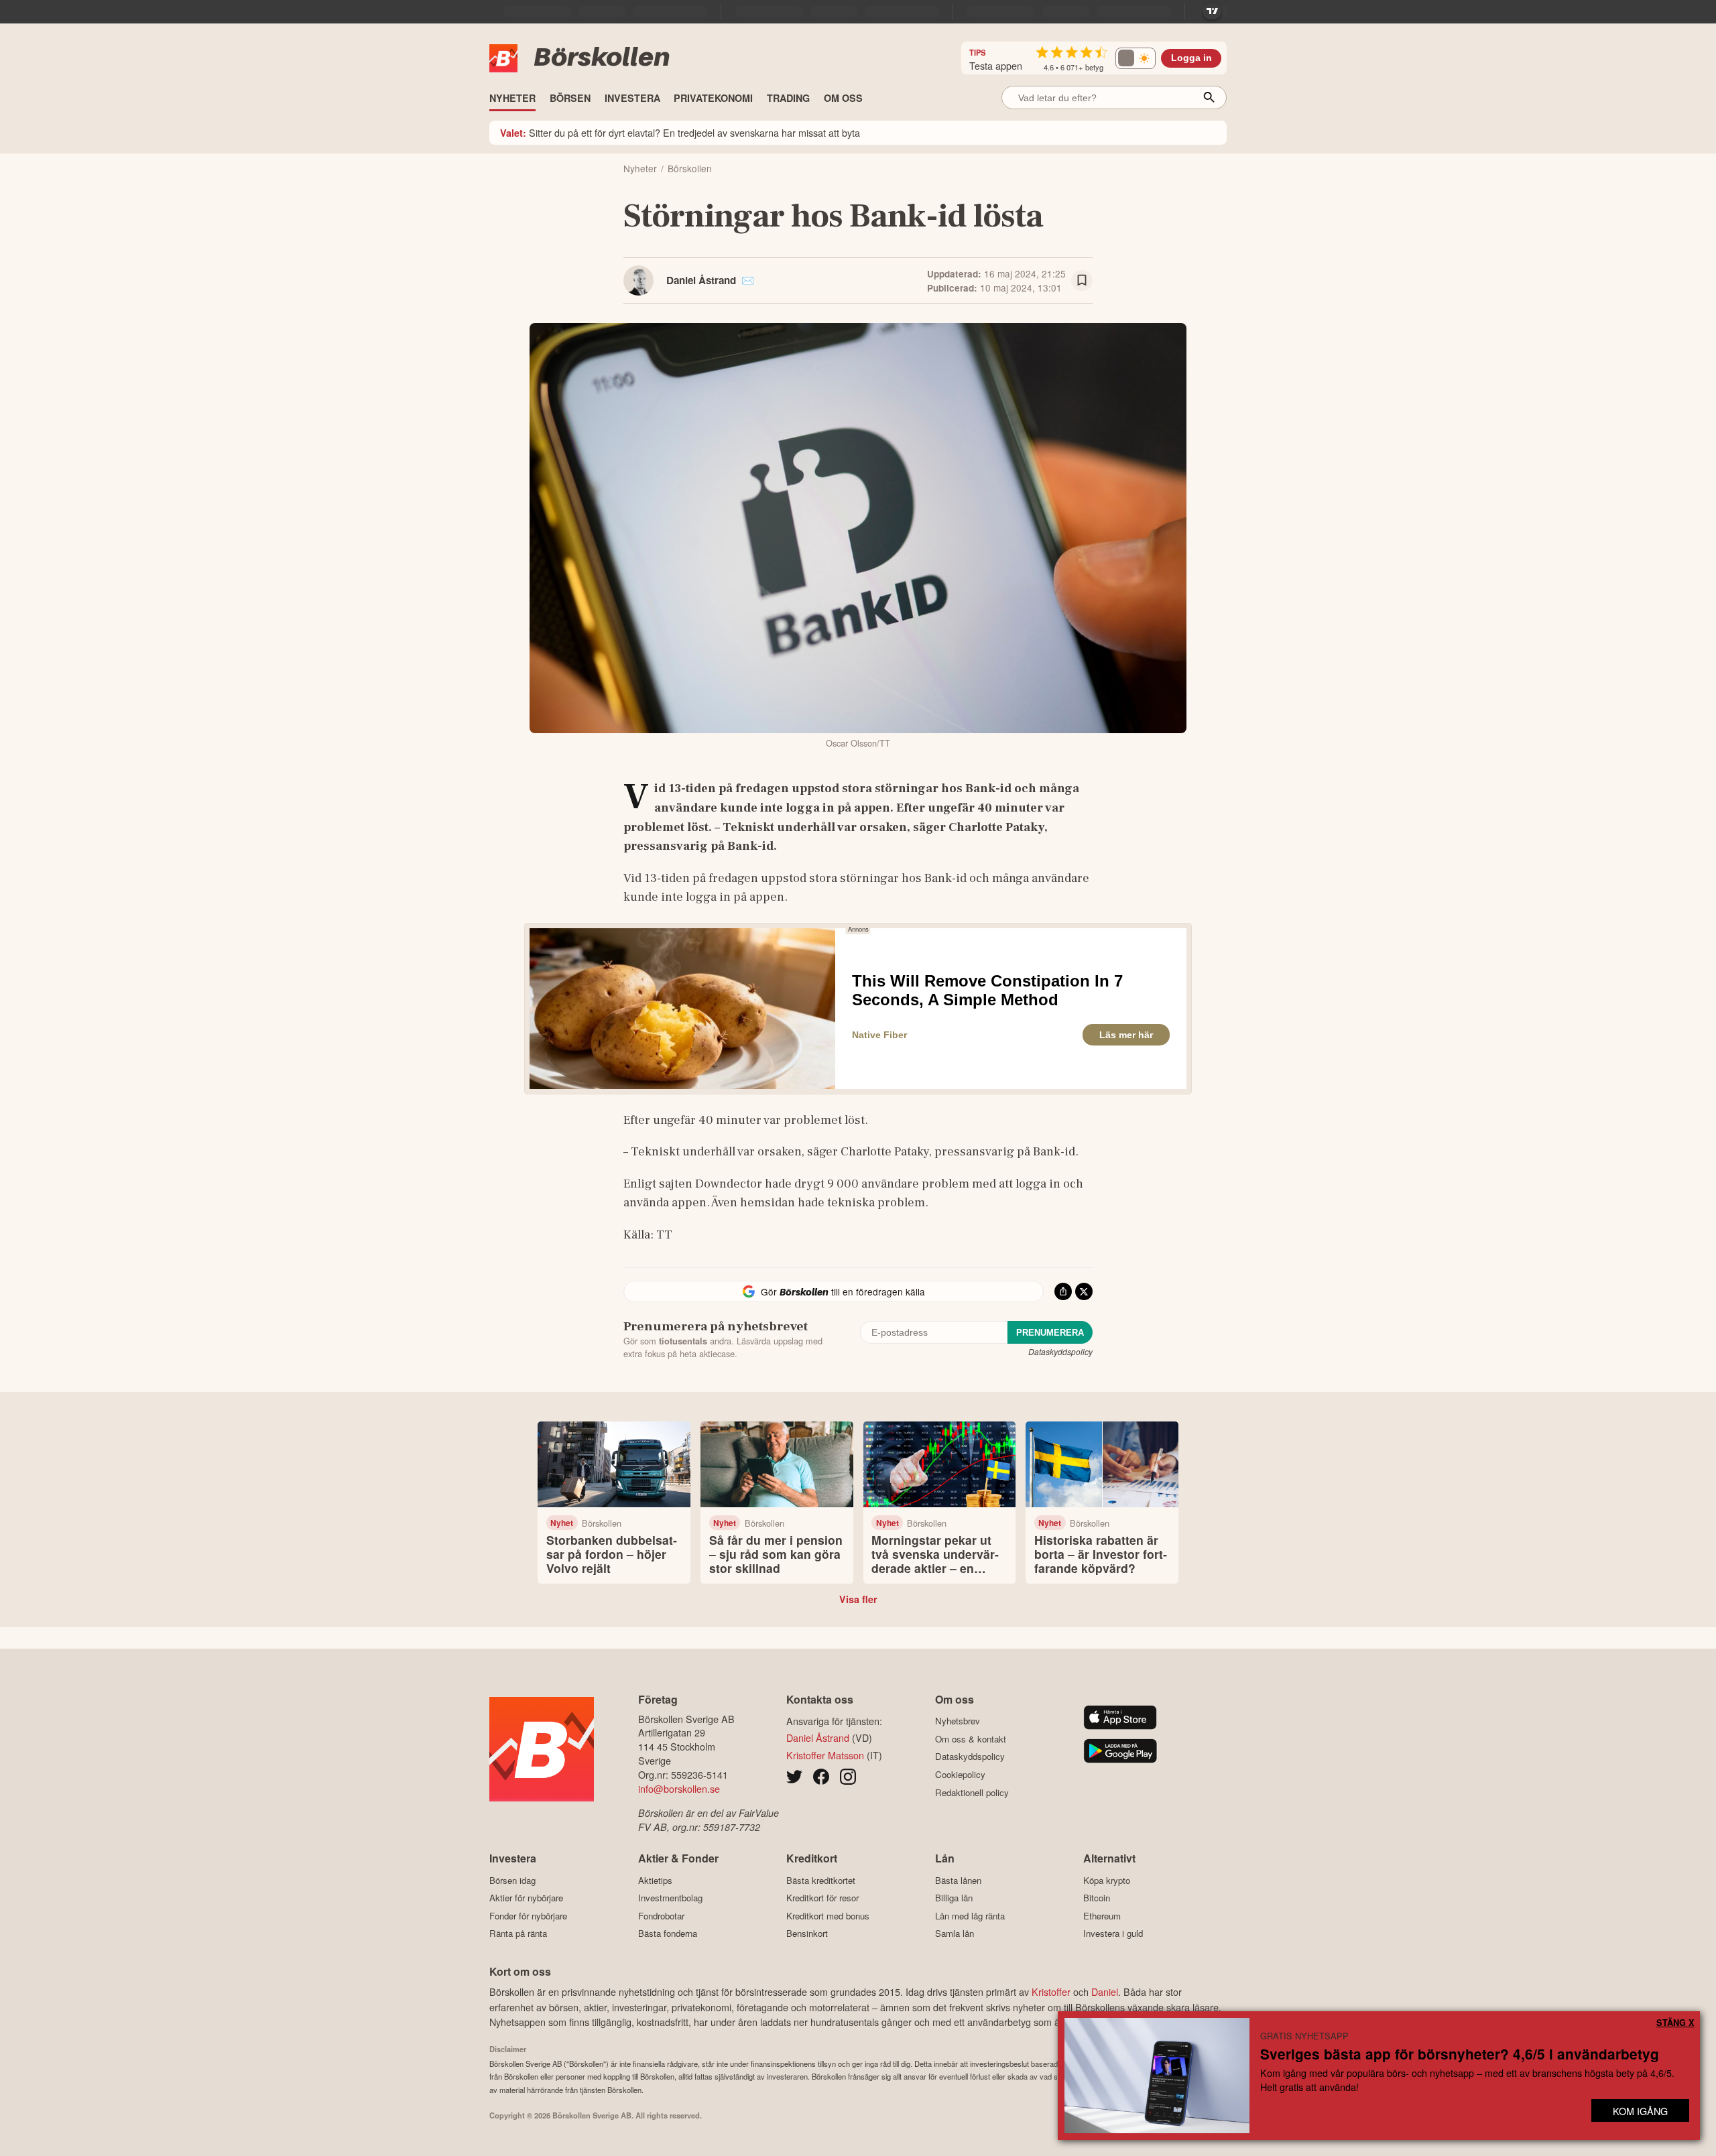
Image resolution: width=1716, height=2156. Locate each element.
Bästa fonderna (668, 1933)
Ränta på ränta (518, 1933)
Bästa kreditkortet (821, 1880)
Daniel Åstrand (701, 280)
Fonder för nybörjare (528, 1916)
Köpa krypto (1107, 1880)
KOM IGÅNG (1640, 2111)
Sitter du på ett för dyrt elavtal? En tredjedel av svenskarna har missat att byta (680, 132)
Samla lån (955, 1933)
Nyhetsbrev (958, 1721)
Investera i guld (1113, 1933)
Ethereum (1102, 1916)
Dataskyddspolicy (1060, 1351)
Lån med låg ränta (970, 1916)
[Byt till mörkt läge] (1136, 58)
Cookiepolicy (960, 1774)
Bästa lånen (958, 1880)
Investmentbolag (670, 1898)
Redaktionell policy (972, 1792)
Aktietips (655, 1880)
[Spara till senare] (1082, 281)
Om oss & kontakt (971, 1739)
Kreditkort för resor (822, 1898)
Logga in (1191, 58)
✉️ (748, 280)
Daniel (1105, 1991)
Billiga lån (954, 1898)
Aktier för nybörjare (526, 1898)
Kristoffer (1051, 1991)
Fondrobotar (661, 1916)
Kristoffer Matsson (825, 1755)
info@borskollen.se (679, 1788)
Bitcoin (1097, 1898)
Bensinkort (807, 1933)
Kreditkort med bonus (828, 1916)
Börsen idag (512, 1880)
